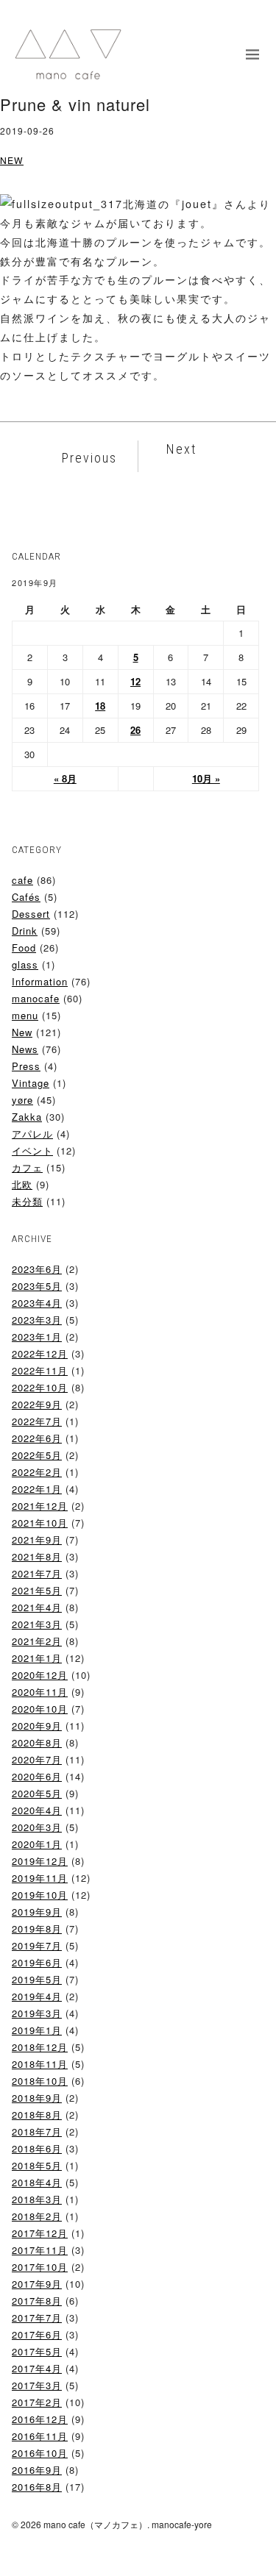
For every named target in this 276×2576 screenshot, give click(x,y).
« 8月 (65, 778)
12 (135, 681)
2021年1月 (37, 1658)
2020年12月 (40, 1675)
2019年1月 (37, 2030)
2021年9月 (37, 1539)
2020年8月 (37, 1742)
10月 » (206, 778)
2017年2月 (37, 2402)
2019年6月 (37, 1962)
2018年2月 (37, 2216)
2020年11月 (40, 1692)
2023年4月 (37, 1303)
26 (135, 730)
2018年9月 (37, 2098)
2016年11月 (40, 2436)
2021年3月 (37, 1624)
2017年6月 (37, 2334)
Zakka (27, 1117)
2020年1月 (37, 1844)
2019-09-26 (27, 131)
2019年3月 (37, 2013)
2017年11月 (40, 2250)
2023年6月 (37, 1269)
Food (24, 948)
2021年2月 (37, 1641)
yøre (22, 1100)
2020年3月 (37, 1827)
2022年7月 (37, 1421)
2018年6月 (37, 2148)
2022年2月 (37, 1472)
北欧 (22, 1184)
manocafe (36, 998)
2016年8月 (37, 2487)
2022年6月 (37, 1438)
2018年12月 (40, 2047)
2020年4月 (37, 1810)
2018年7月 (37, 2131)
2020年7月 (37, 1759)
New (12, 160)
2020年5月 (37, 1793)
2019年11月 (40, 1878)
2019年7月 (37, 1945)
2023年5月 (37, 1286)
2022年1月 (37, 1489)
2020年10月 (40, 1709)
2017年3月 (37, 2385)
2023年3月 (37, 1320)
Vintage (31, 1083)
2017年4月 (37, 2368)
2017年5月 (37, 2351)
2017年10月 (40, 2267)
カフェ (27, 1167)
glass (25, 964)
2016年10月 (40, 2453)
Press (26, 1066)
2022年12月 (40, 1353)
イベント (32, 1150)
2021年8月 (37, 1556)
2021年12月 (40, 1506)
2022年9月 (37, 1404)
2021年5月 (37, 1590)
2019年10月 (40, 1895)
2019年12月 (40, 1861)
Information (40, 981)
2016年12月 (40, 2419)
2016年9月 (37, 2470)
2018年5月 (37, 2165)
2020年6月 (37, 1776)
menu (25, 1015)
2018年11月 (40, 2064)
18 (100, 706)
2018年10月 (40, 2081)
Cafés (26, 897)
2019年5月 (37, 1979)
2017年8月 (37, 2301)
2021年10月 (40, 1523)
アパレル (32, 1134)
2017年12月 (40, 2233)
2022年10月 (40, 1387)
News (25, 1049)
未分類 (27, 1201)
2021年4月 (37, 1607)
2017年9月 (37, 2284)
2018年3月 (37, 2199)
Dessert (31, 914)
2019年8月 (37, 1929)
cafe (22, 880)
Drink (25, 931)
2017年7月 (37, 2318)
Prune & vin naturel (75, 104)
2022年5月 (37, 1455)
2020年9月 (37, 1726)
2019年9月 (37, 1912)
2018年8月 (37, 2115)
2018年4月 (37, 2182)
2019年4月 (37, 1996)
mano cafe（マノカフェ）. (96, 2524)
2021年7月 (37, 1573)
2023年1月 (37, 1337)
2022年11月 (40, 1370)
